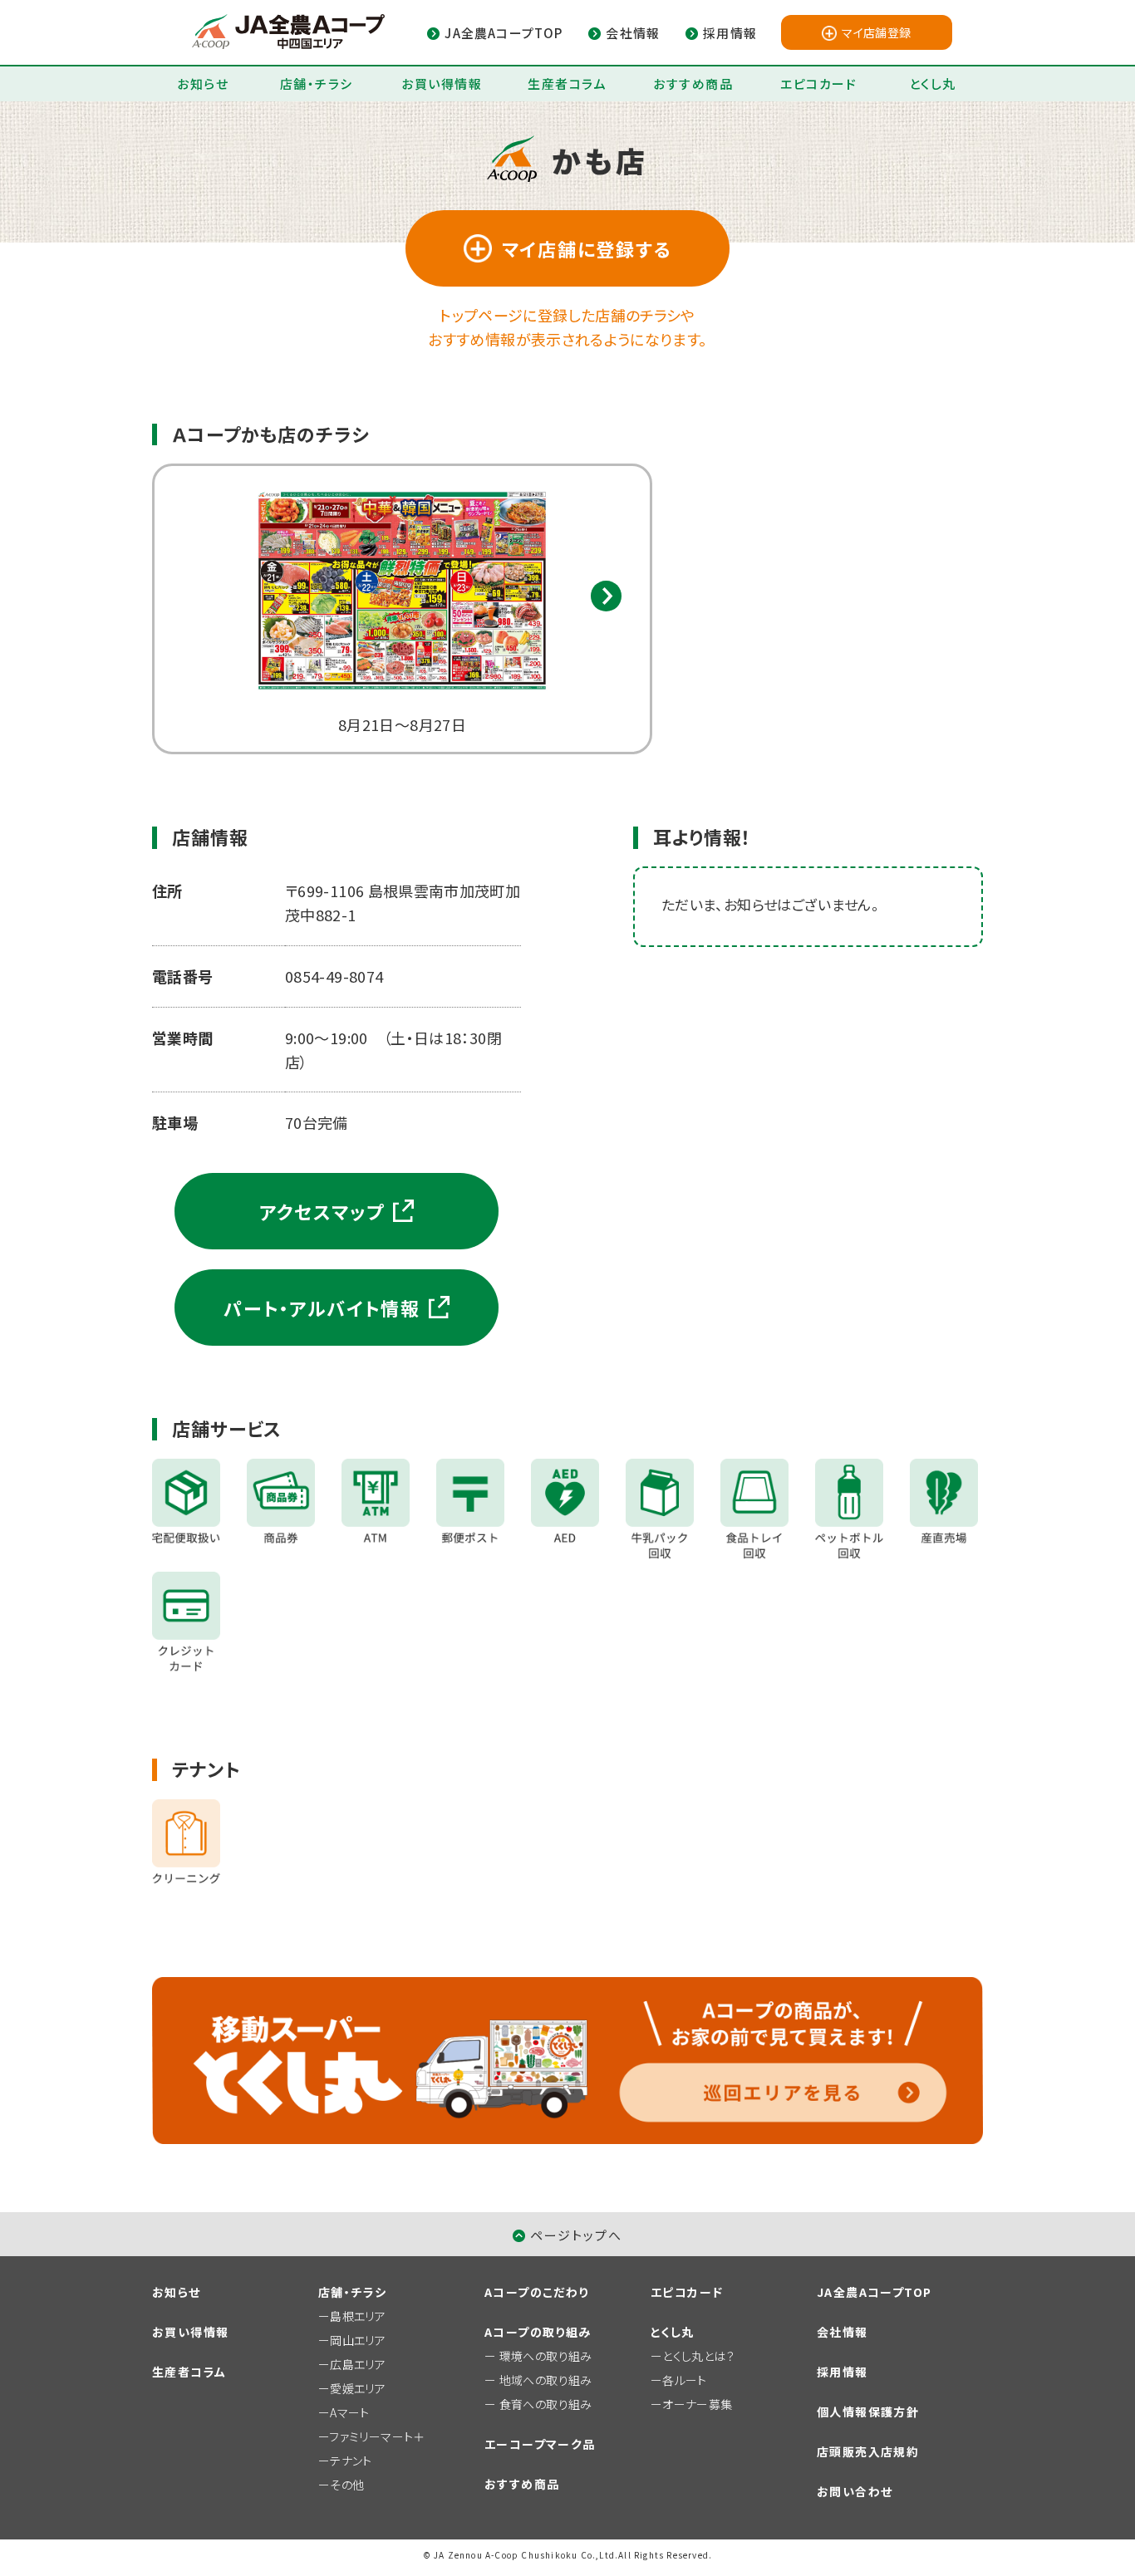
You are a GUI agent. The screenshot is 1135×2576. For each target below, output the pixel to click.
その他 (347, 2485)
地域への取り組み (546, 2380)
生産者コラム (567, 83)
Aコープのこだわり (537, 2292)
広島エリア (358, 2364)
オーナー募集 (697, 2404)
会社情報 (843, 2332)
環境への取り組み (546, 2356)
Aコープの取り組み (538, 2332)
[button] (606, 596)
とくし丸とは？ (698, 2356)
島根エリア (358, 2316)
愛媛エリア (358, 2388)
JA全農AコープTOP (874, 2292)
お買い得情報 (442, 83)
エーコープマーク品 (540, 2444)
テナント (351, 2461)
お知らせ (203, 83)
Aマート (349, 2412)
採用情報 (843, 2372)
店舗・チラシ (317, 83)
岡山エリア (358, 2340)
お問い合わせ (855, 2491)
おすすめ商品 (693, 83)
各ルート (684, 2380)
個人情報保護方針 (868, 2412)
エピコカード (818, 83)
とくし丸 (933, 83)
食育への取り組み (546, 2404)
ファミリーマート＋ (377, 2436)
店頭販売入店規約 (868, 2451)
